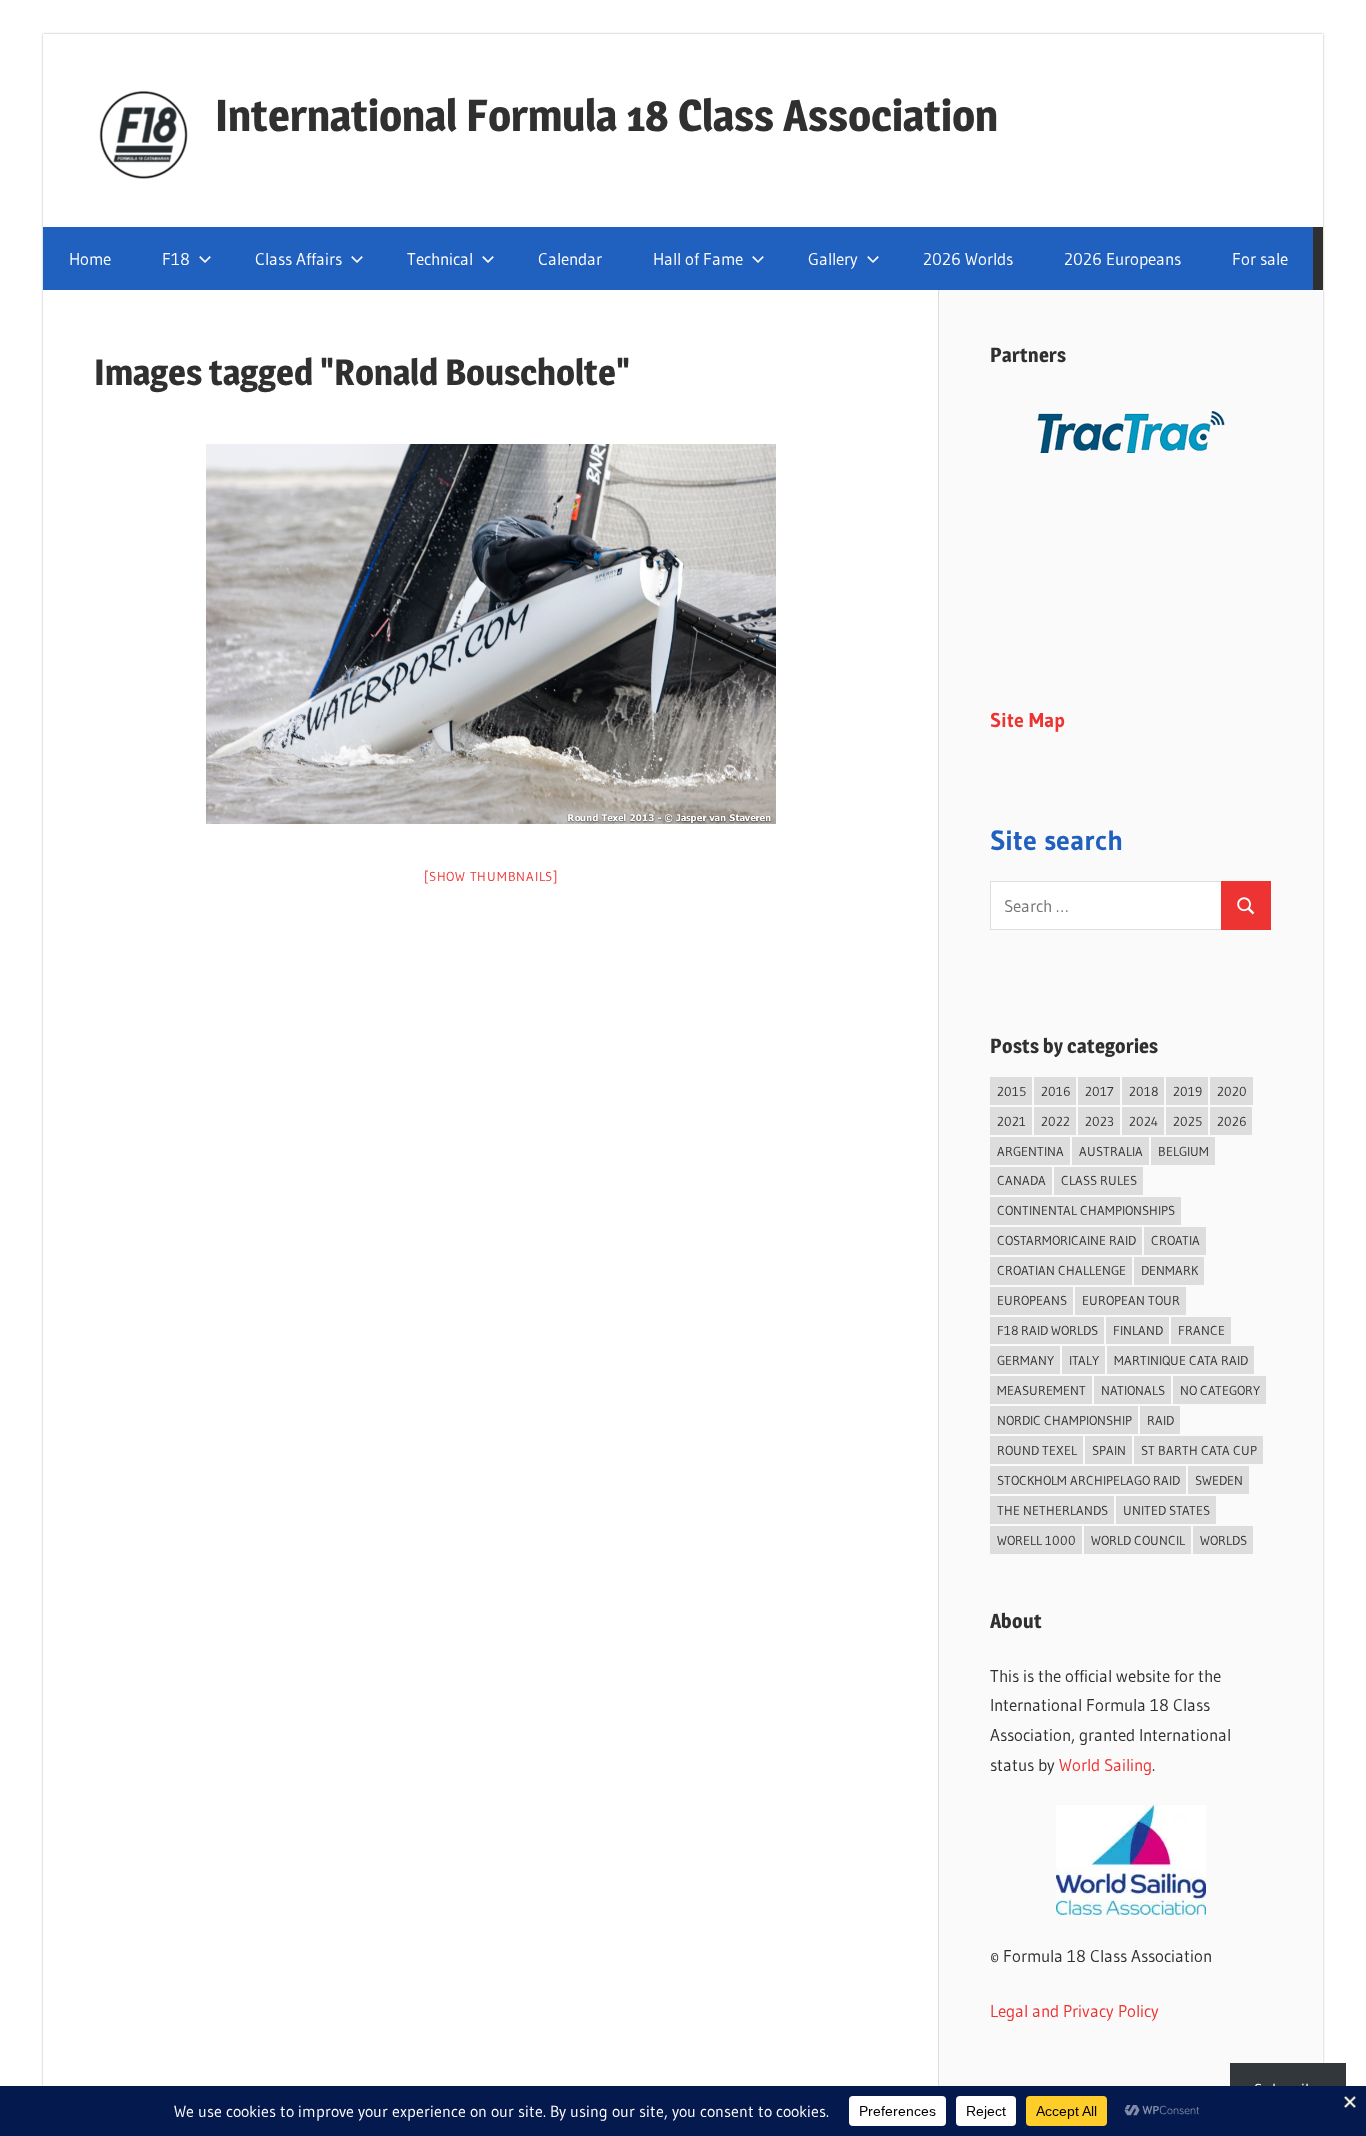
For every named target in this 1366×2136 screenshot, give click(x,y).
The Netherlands (1052, 1510)
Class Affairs (298, 258)
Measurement (1041, 1390)
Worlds (1223, 1540)
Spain (1109, 1450)
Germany (1025, 1360)
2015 (1011, 1091)
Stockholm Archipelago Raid (1088, 1480)
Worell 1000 (1036, 1540)
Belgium (1183, 1151)
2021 (1011, 1121)
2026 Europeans (1122, 258)
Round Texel (1037, 1450)
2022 (1055, 1121)
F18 (176, 258)
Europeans (1032, 1300)
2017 (1099, 1091)
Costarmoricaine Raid (1066, 1240)
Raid (1160, 1420)
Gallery (833, 258)
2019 (1187, 1091)
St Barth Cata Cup (1199, 1450)
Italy (1084, 1360)
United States (1166, 1510)
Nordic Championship (1064, 1420)
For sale (1260, 258)
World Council (1138, 1540)
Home (90, 258)
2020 (1232, 1091)
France (1201, 1330)
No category (1220, 1390)
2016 (1055, 1091)
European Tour (1131, 1300)
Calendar (570, 258)
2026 (1231, 1121)
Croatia (1175, 1240)
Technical (440, 258)
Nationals (1133, 1390)
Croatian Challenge (1061, 1270)
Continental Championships (1086, 1210)
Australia (1111, 1151)
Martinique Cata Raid (1181, 1360)
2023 (1099, 1121)
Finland (1138, 1330)
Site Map (1027, 720)
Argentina (1030, 1151)
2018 (1143, 1091)
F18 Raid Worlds (1047, 1330)
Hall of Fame (698, 258)
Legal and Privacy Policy (1074, 2010)
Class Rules (1099, 1180)
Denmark (1169, 1270)
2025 (1187, 1121)
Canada (1021, 1180)
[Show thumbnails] (491, 876)
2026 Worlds (968, 258)
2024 (1143, 1121)
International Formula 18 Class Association (606, 115)
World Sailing (1105, 1764)
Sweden (1219, 1480)
